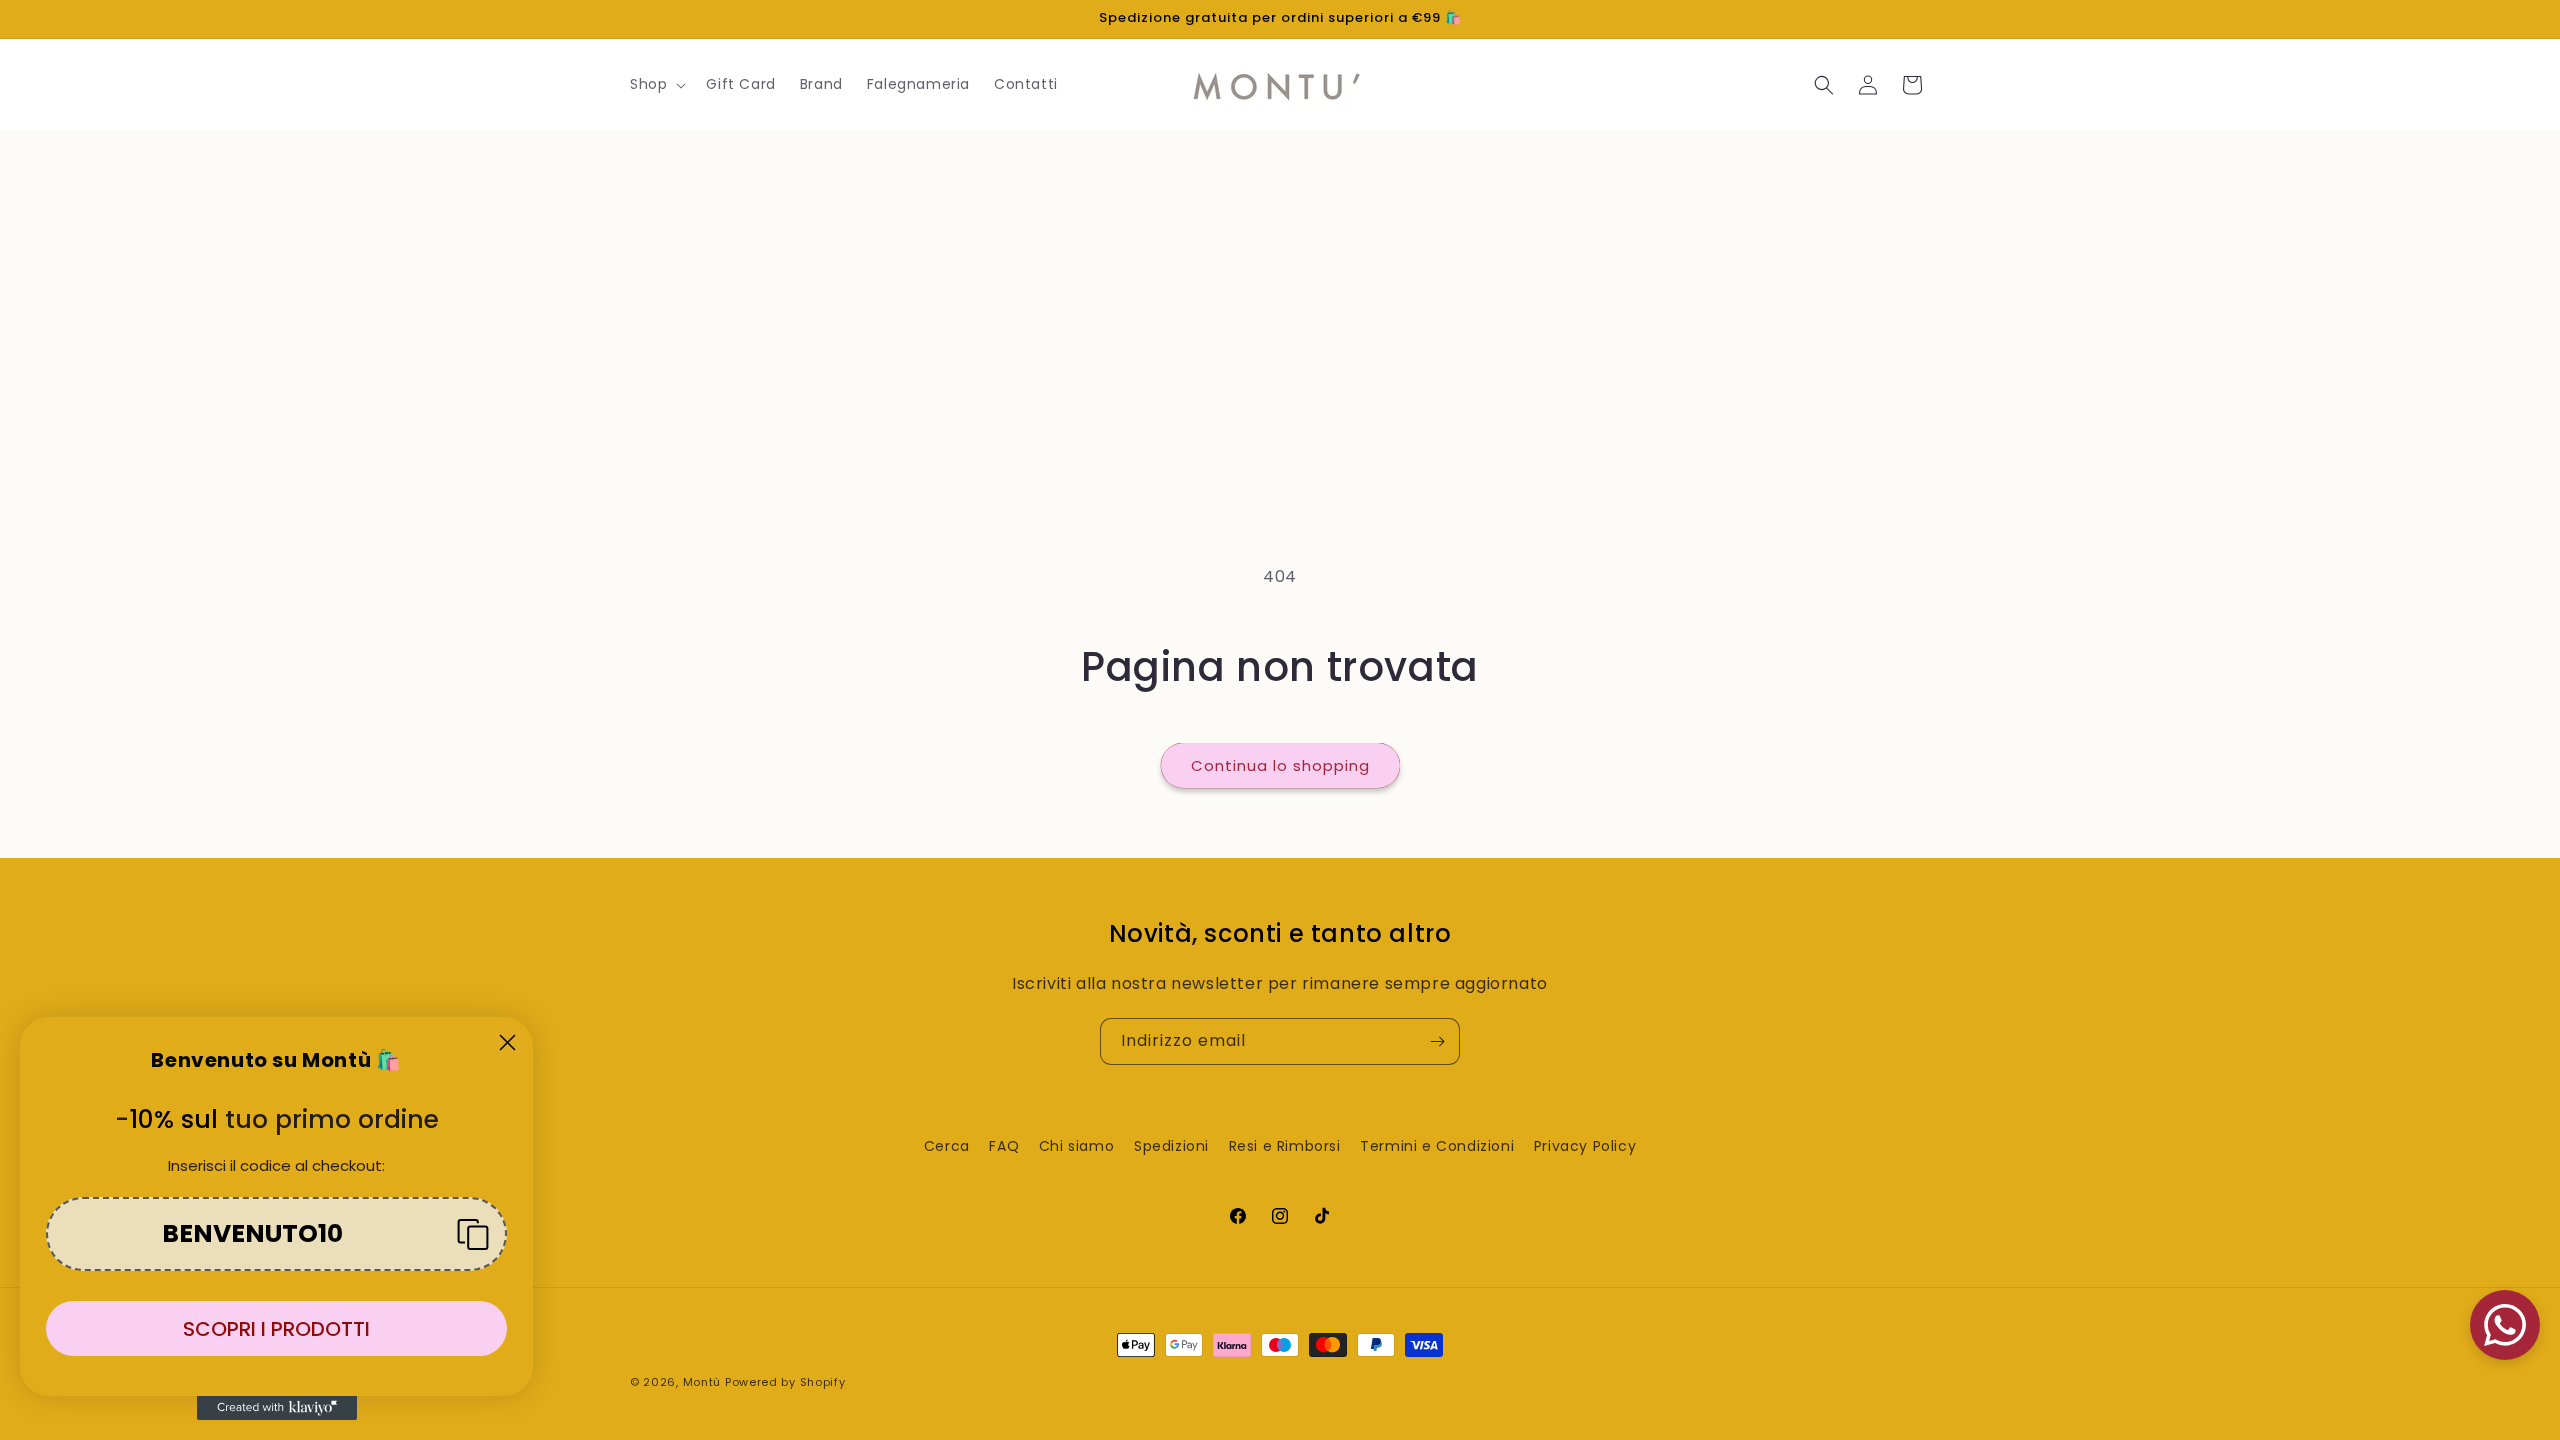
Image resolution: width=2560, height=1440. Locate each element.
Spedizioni (1171, 1146)
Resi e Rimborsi (1285, 1146)
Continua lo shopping (1280, 765)
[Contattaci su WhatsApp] (2505, 1325)
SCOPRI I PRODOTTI (276, 1329)
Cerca (947, 1146)
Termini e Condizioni (1437, 1146)
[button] (656, 84)
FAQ (1004, 1146)
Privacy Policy (1585, 1146)
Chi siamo (1076, 1146)
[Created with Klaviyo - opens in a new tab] (277, 1408)
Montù (702, 1382)
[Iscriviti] (1437, 1041)
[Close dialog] (507, 1042)
